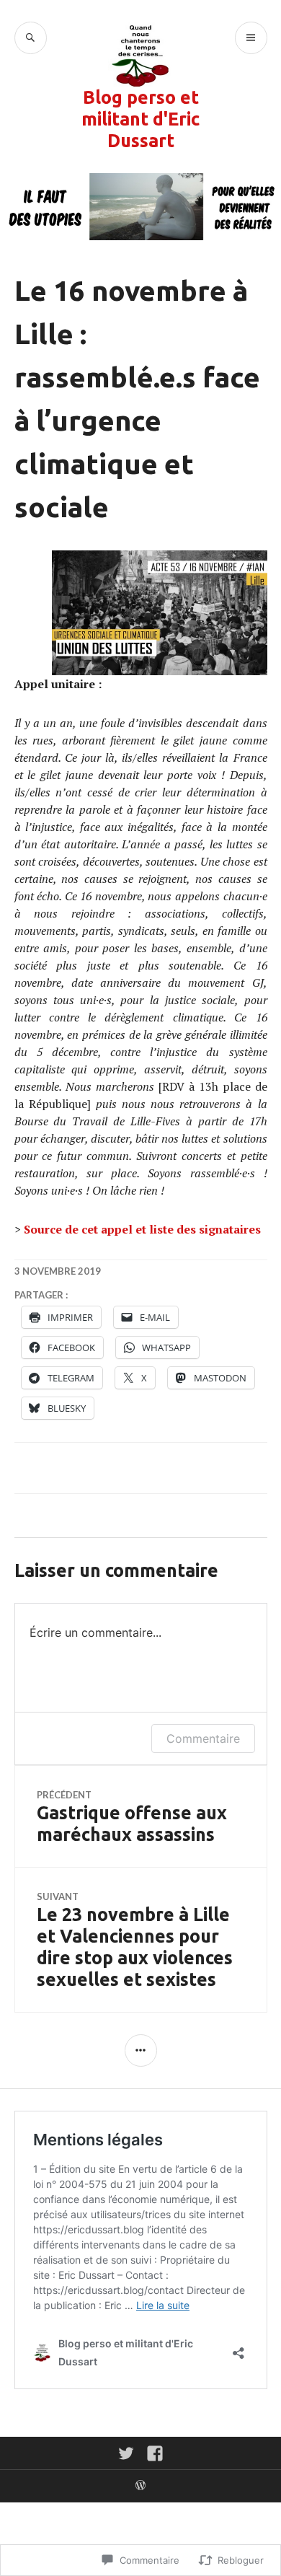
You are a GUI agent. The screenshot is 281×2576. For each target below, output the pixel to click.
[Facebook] (155, 2453)
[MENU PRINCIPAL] (251, 38)
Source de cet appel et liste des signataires (142, 1229)
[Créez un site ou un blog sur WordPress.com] (140, 2486)
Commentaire (203, 1738)
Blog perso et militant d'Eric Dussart (140, 119)
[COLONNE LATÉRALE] (141, 2050)
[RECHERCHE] (31, 38)
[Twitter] (126, 2453)
